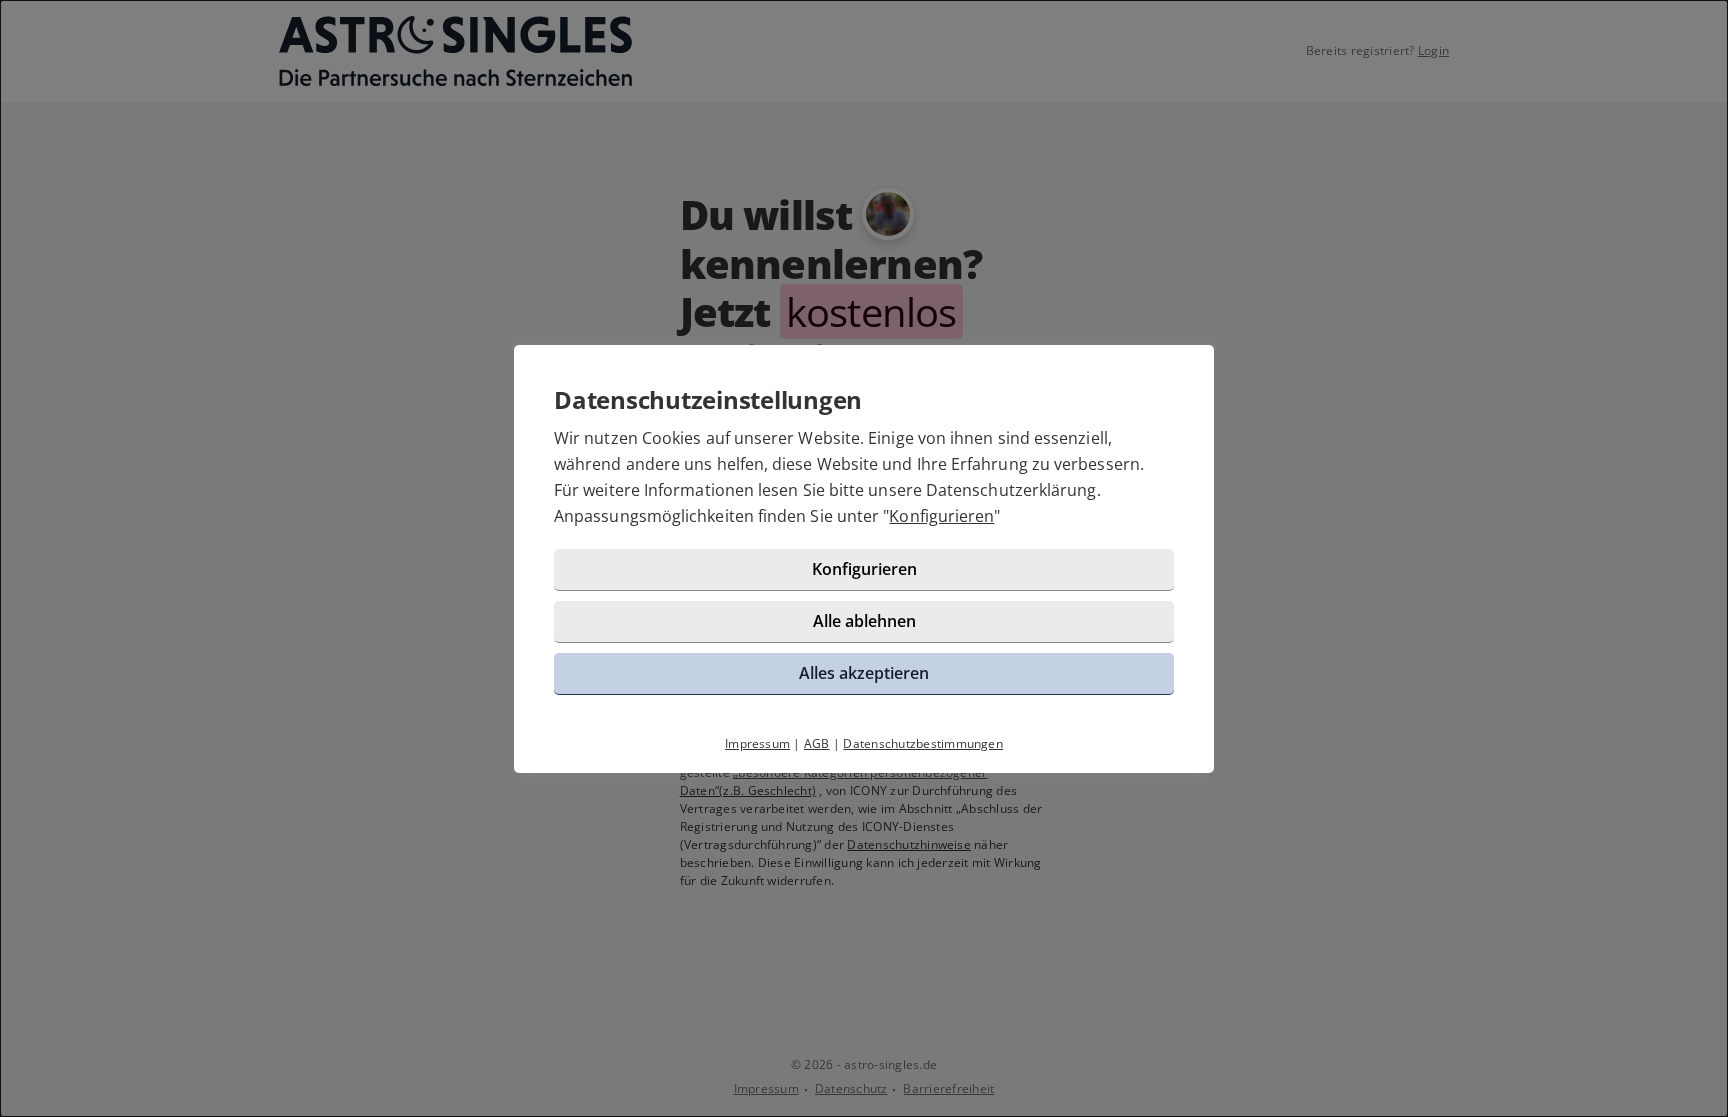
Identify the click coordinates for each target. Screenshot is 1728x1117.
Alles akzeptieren (864, 673)
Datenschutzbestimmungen (923, 743)
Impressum (757, 743)
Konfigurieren (941, 516)
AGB (817, 743)
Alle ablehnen (864, 621)
